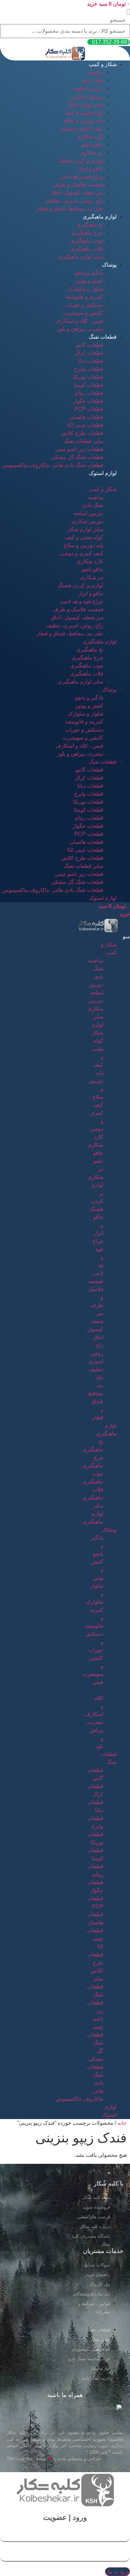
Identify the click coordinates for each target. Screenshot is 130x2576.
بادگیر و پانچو (89, 273)
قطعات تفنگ (103, 337)
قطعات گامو (89, 345)
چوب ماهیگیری (87, 241)
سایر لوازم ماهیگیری (80, 257)
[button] (128, 12)
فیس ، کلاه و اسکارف (79, 321)
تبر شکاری (92, 152)
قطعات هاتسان (86, 417)
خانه (122, 2123)
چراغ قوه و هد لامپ (81, 177)
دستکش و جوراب (84, 305)
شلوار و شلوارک (86, 289)
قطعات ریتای (89, 393)
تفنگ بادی (93, 80)
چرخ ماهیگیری (87, 233)
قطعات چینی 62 (85, 425)
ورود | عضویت (65, 2517)
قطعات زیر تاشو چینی (79, 449)
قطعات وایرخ (89, 369)
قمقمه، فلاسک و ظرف (78, 185)
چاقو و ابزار (91, 169)
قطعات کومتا (89, 385)
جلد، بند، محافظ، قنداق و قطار (70, 209)
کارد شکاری (90, 136)
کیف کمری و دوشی (82, 128)
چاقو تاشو (92, 144)
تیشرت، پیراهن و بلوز (80, 329)
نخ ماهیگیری (90, 225)
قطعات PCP (89, 409)
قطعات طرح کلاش (82, 433)
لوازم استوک (103, 473)
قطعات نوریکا (88, 377)
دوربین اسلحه (88, 88)
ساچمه (96, 72)
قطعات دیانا (90, 361)
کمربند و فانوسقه (84, 297)
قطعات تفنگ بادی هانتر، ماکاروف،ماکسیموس (53, 465)
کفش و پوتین (89, 281)
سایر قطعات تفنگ (83, 441)
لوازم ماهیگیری (100, 217)
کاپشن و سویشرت (83, 313)
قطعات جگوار (88, 401)
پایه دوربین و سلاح (83, 120)
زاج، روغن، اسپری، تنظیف (74, 201)
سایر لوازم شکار (85, 104)
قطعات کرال (89, 353)
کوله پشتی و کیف (84, 112)
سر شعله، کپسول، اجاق (77, 193)
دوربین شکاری (87, 96)
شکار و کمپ (103, 64)
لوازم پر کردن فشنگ (80, 160)
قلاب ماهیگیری (87, 249)
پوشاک (109, 265)
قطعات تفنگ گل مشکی (77, 457)
